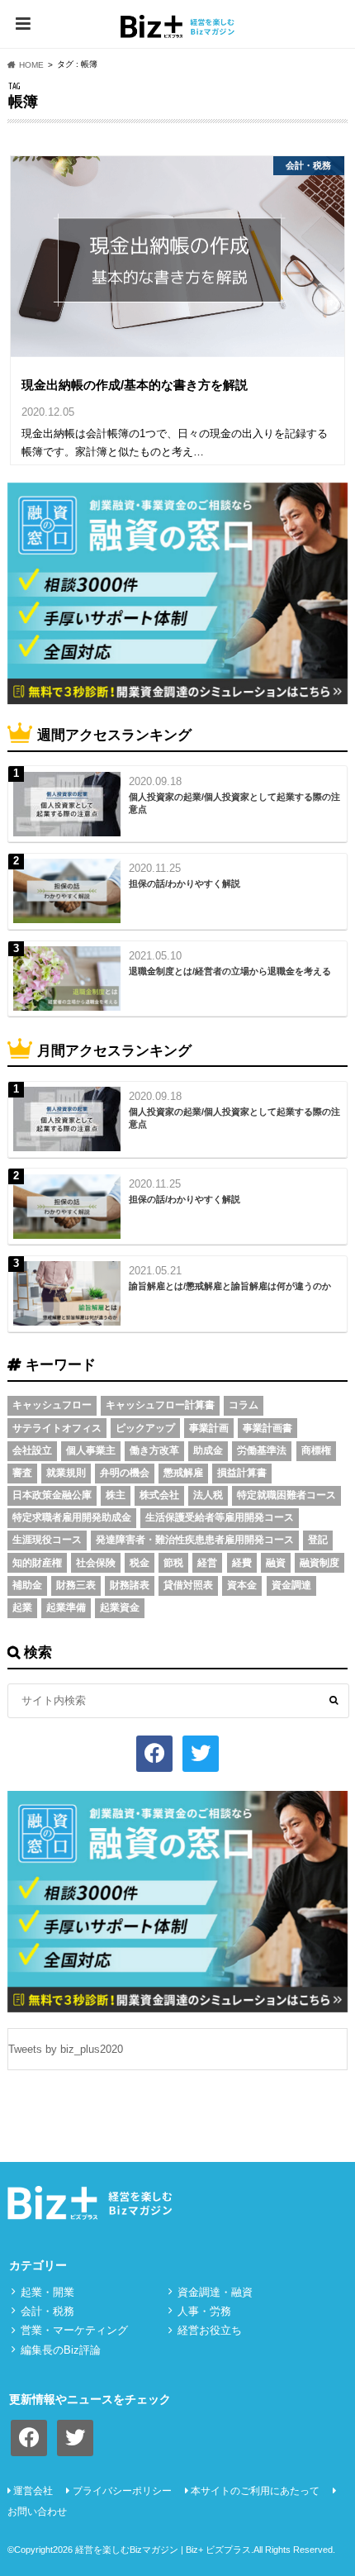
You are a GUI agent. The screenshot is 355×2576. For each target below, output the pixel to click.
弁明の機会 (125, 1473)
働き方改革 (154, 1450)
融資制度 (319, 1563)
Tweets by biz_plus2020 (66, 2049)
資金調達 (291, 1585)
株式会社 (159, 1495)
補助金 (27, 1585)
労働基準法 (262, 1450)
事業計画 (209, 1428)
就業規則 (66, 1473)
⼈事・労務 (204, 2311)
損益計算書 (242, 1473)
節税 (173, 1563)
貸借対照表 (188, 1585)
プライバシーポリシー (122, 2491)
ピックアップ (145, 1428)
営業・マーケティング (74, 2330)
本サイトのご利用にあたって (255, 2491)
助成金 (208, 1450)
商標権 (316, 1450)
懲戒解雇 (183, 1473)
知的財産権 (37, 1563)
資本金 (242, 1585)
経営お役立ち (210, 2330)
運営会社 (33, 2491)
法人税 (208, 1495)
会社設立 (32, 1450)
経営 (207, 1563)
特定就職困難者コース (286, 1495)
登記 (318, 1540)
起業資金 (120, 1607)
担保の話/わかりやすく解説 (185, 883)
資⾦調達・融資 (215, 2292)
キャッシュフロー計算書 (160, 1405)
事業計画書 (267, 1428)
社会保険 (96, 1563)
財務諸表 (130, 1585)
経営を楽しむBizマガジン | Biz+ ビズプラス (163, 2550)
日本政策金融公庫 (52, 1495)
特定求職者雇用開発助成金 (72, 1517)
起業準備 (66, 1607)
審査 (22, 1473)
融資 (276, 1563)
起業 (22, 1607)
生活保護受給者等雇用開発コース (220, 1517)
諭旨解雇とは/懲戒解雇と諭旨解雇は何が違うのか (230, 1286)
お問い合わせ (37, 2512)
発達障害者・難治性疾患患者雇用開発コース (195, 1540)
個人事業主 (91, 1450)
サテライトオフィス (57, 1428)
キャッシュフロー (52, 1405)
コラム (244, 1405)
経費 (242, 1563)
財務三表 (76, 1585)
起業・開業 (47, 2292)
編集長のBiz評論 (61, 2350)
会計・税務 (47, 2311)
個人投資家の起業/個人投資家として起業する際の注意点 (234, 803)
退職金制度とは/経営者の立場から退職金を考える (230, 971)
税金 (140, 1563)
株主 (116, 1495)
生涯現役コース (47, 1540)
